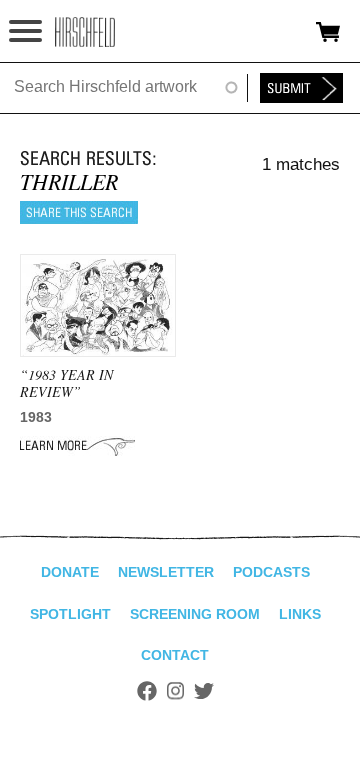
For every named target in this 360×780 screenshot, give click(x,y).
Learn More (77, 446)
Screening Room (195, 614)
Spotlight (70, 614)
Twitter (204, 691)
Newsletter (166, 572)
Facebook (147, 691)
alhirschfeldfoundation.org (85, 32)
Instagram (175, 691)
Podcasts (271, 572)
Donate (70, 572)
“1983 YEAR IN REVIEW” (66, 383)
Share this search (79, 212)
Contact (175, 655)
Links (300, 614)
